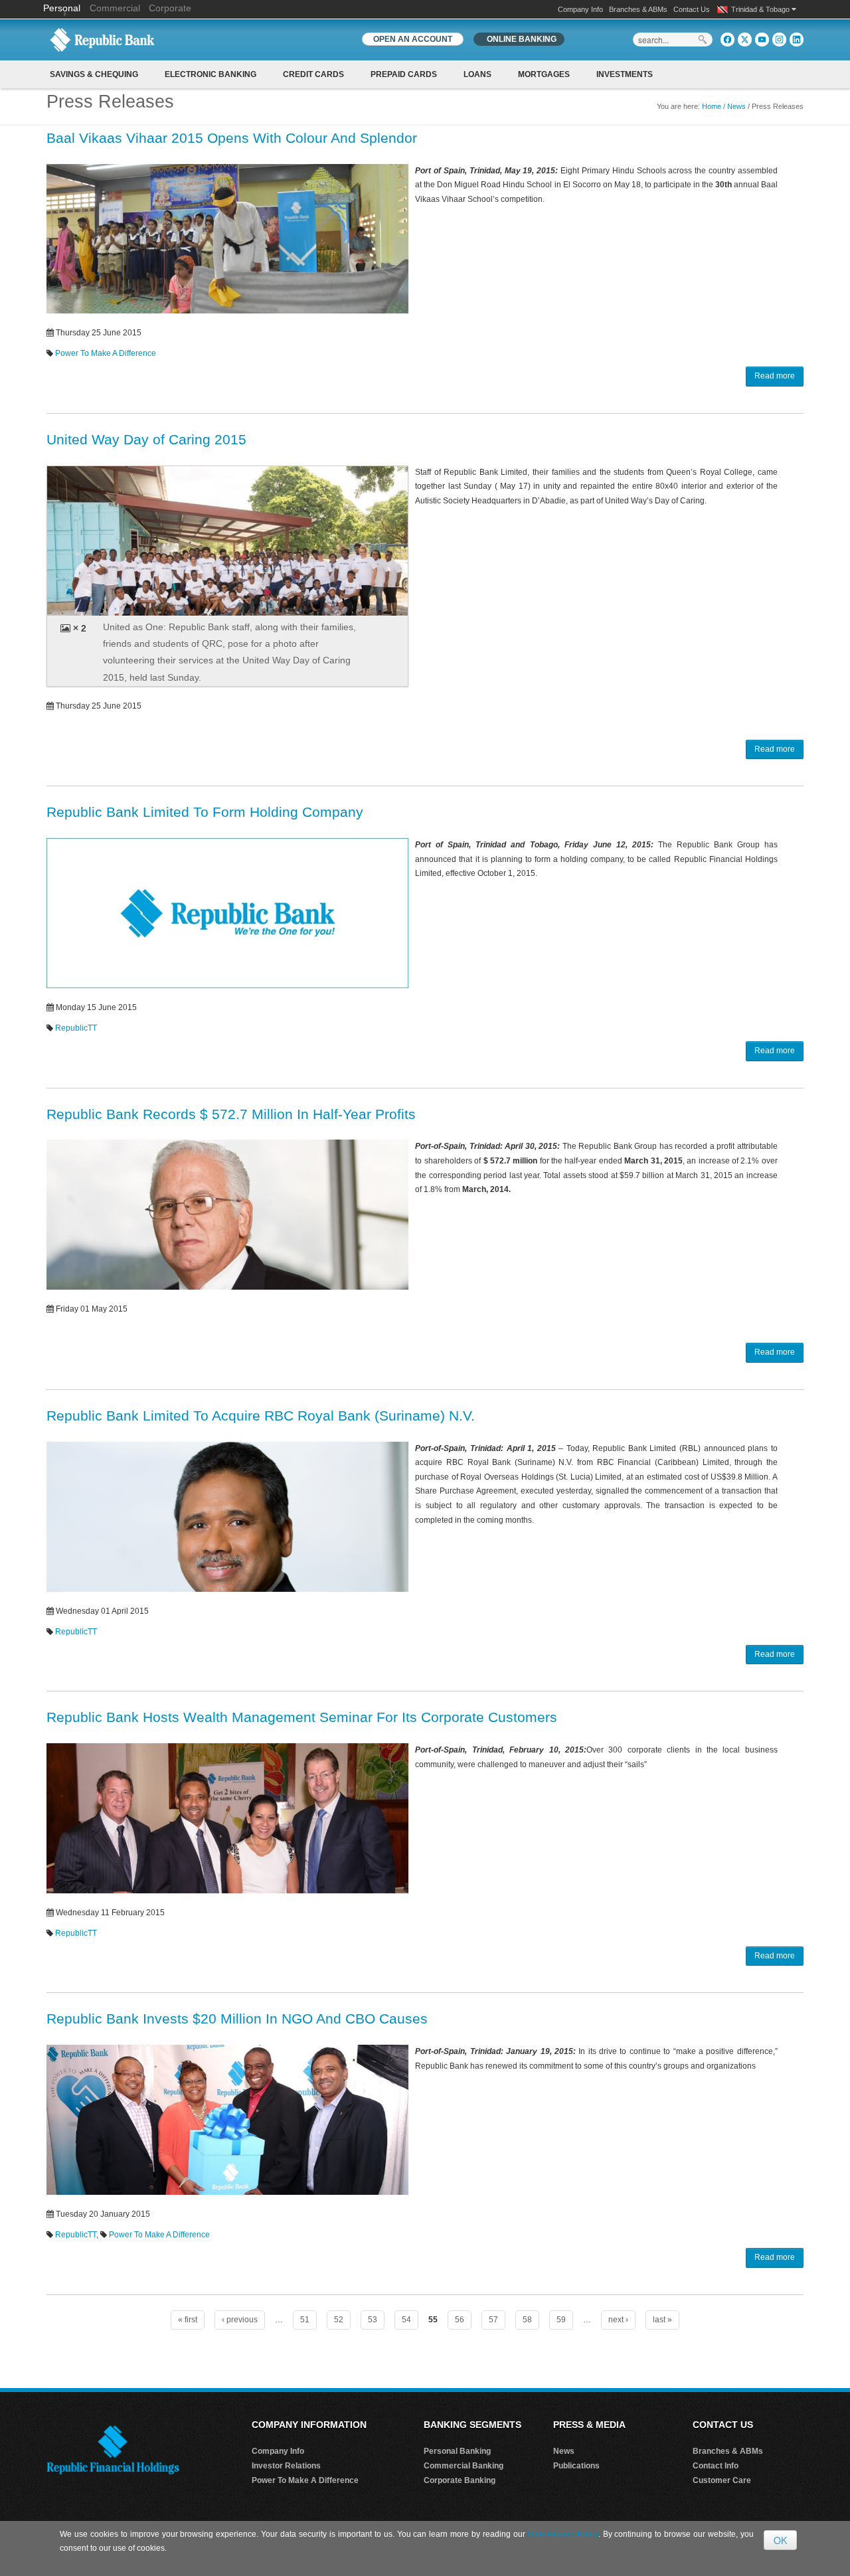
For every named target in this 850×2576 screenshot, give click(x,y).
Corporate (170, 8)
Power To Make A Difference (106, 353)
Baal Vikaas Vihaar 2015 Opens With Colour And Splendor (232, 138)
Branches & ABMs (638, 9)
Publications (576, 2466)
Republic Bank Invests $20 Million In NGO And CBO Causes (237, 2018)
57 (493, 2320)
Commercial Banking (464, 2466)
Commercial (115, 8)
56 (460, 2320)
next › (618, 2320)
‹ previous (240, 2320)
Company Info (580, 9)
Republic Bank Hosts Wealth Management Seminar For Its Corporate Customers (302, 1717)
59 (561, 2320)
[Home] (102, 39)
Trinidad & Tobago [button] (761, 9)
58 (527, 2320)
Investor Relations (286, 2466)
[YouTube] (762, 40)
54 (406, 2320)
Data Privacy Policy (563, 2534)
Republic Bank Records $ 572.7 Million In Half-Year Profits (231, 1114)
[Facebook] (727, 40)
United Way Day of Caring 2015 (146, 439)
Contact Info (716, 2466)
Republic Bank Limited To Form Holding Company (205, 812)
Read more (775, 376)
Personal (63, 8)
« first (188, 2320)
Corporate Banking (460, 2480)
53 (373, 2320)
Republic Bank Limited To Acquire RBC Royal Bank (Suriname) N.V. (261, 1416)
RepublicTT (76, 1028)
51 (305, 2320)
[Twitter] (745, 40)
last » (662, 2320)
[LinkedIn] (797, 40)
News (736, 106)
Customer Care (722, 2480)
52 (339, 2320)
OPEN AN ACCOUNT (413, 39)
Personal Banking (457, 2451)
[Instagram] (779, 40)
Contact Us (692, 9)
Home (712, 106)
